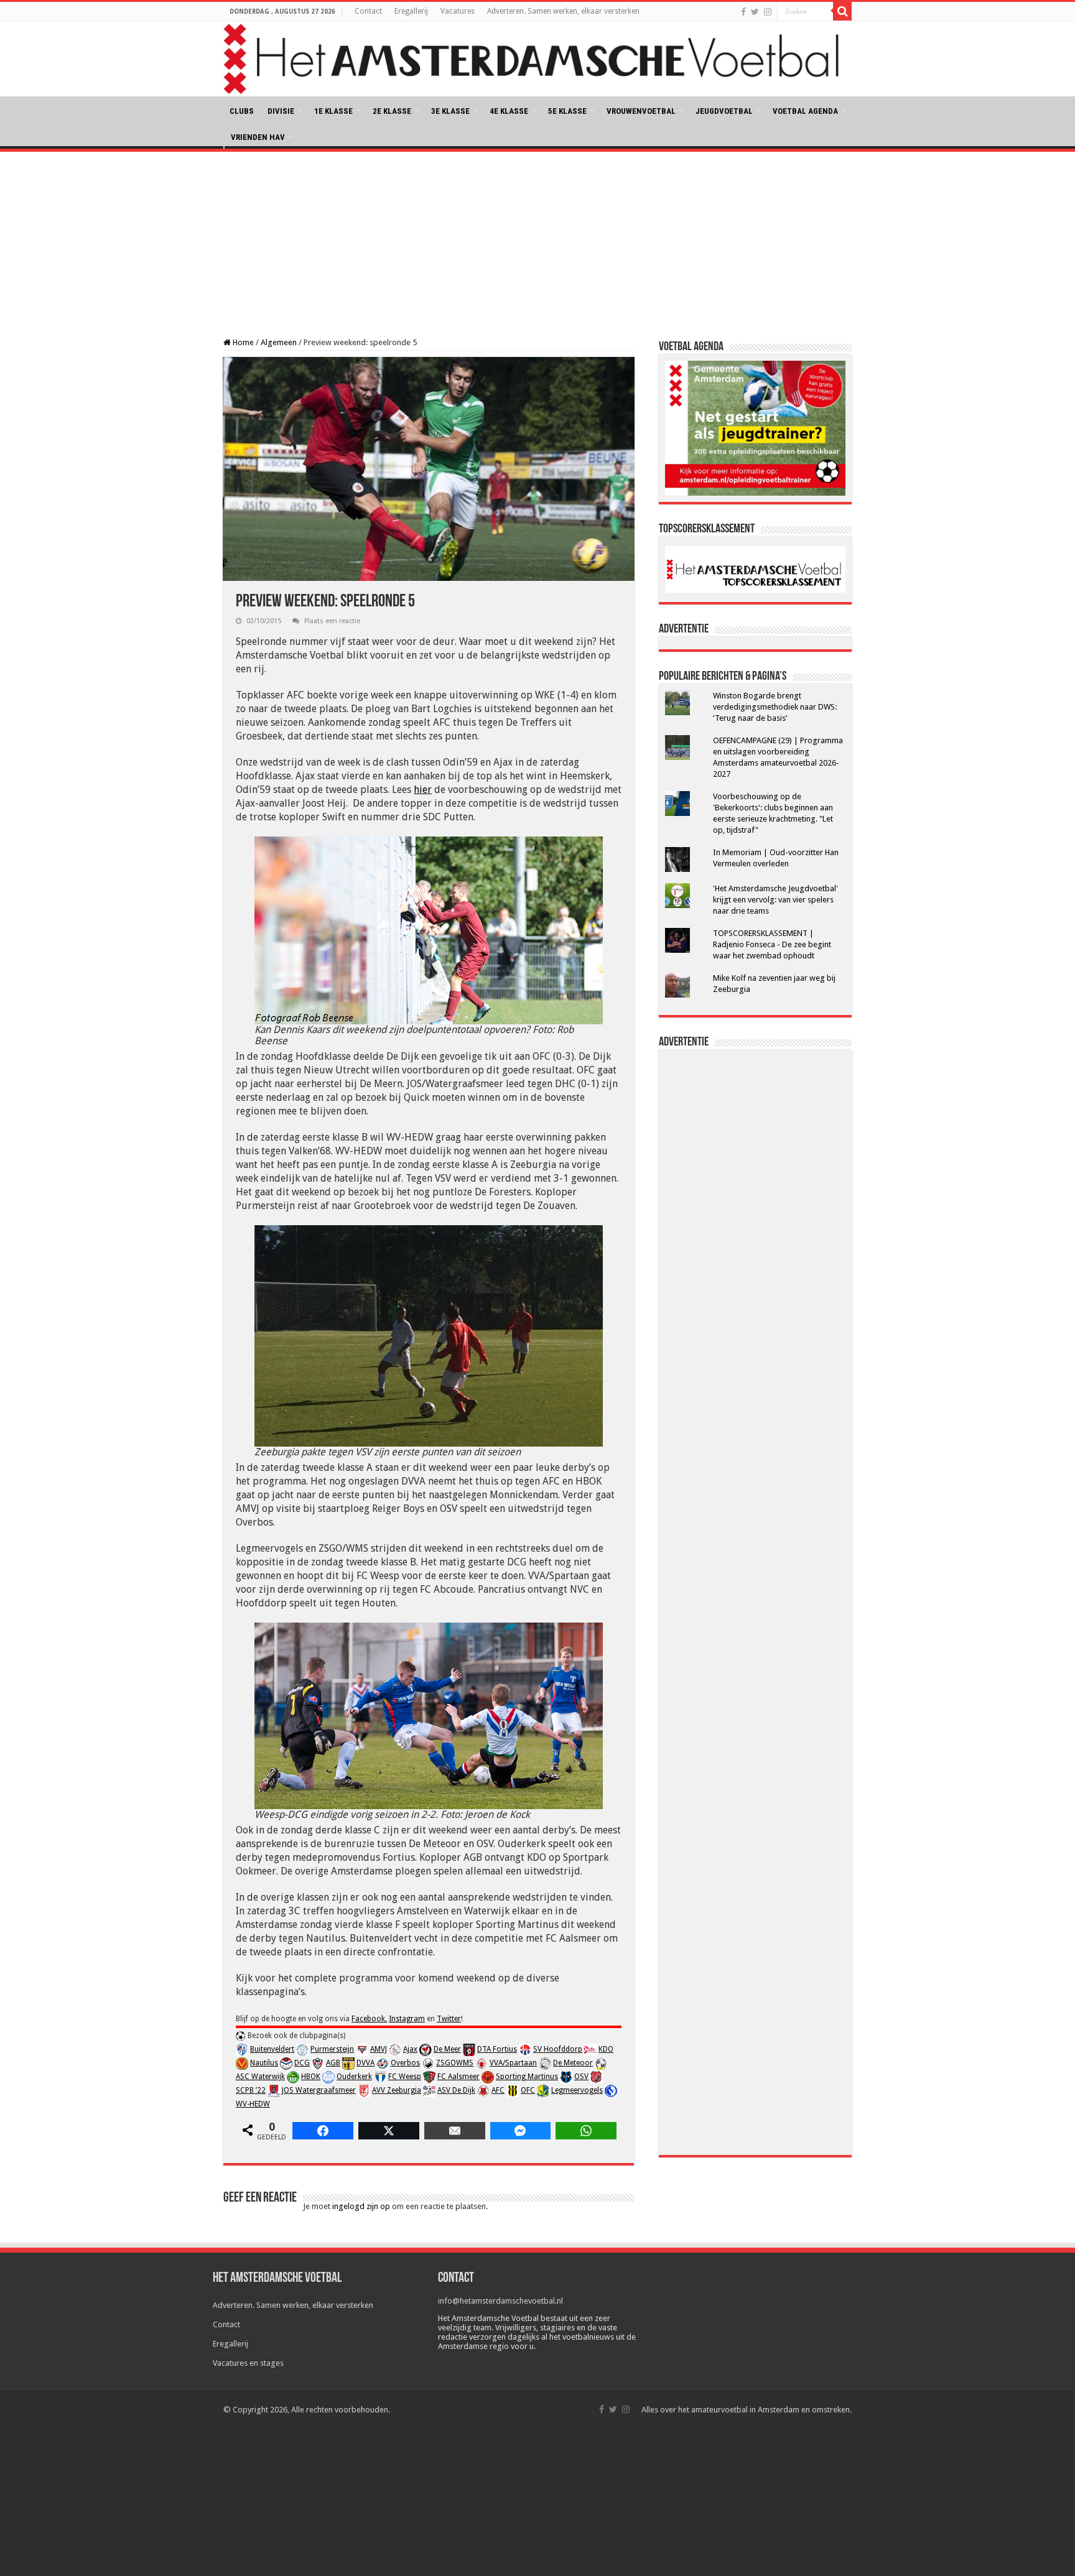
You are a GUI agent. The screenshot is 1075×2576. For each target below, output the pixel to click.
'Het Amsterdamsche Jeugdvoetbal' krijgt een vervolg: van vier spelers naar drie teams (775, 900)
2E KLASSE (392, 111)
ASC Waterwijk (260, 2077)
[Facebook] (743, 12)
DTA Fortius (497, 2049)
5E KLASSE (567, 111)
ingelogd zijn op (361, 2206)
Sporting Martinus (527, 2077)
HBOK (311, 2077)
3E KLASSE (450, 111)
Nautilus (264, 2063)
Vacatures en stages (248, 2363)
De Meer (447, 2049)
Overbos (405, 2063)
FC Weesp (405, 2077)
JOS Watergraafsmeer (319, 2090)
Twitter (449, 2019)
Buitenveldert (272, 2049)
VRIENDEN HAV (258, 137)
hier (423, 790)
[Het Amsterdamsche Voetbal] (537, 59)
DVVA (365, 2063)
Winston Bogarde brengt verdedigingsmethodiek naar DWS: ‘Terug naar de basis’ (775, 707)
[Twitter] (755, 12)
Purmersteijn (332, 2049)
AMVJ (379, 2049)
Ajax (410, 2049)
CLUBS (242, 111)
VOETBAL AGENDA (805, 111)
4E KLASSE (509, 111)
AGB (333, 2063)
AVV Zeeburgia (397, 2090)
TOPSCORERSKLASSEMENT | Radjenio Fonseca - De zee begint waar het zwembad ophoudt (772, 944)
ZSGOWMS (455, 2063)
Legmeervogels (577, 2090)
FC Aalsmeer (458, 2077)
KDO (606, 2049)
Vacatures (458, 11)
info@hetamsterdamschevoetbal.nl (500, 2301)
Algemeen (279, 342)
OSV (581, 2077)
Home (242, 342)
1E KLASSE (333, 111)
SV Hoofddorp (558, 2049)
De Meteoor (573, 2063)
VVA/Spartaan (513, 2063)
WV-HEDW (253, 2104)
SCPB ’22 (251, 2090)
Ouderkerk (354, 2077)
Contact (368, 11)
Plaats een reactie (332, 621)
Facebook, (369, 2019)
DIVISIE (281, 111)
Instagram (407, 2019)
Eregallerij (411, 11)
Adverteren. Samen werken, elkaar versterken (563, 11)
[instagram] (768, 12)
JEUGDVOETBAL (724, 111)
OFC (528, 2090)
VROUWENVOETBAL (641, 111)
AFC (498, 2090)
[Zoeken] (842, 11)
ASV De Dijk (456, 2090)
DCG (302, 2063)
